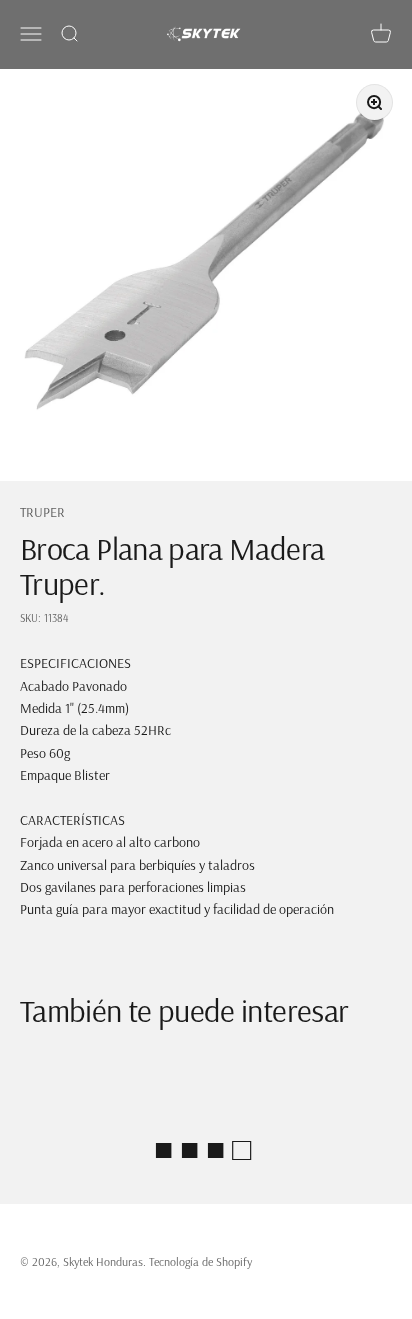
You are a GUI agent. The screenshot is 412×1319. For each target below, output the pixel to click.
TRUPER (42, 512)
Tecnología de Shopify (200, 1261)
